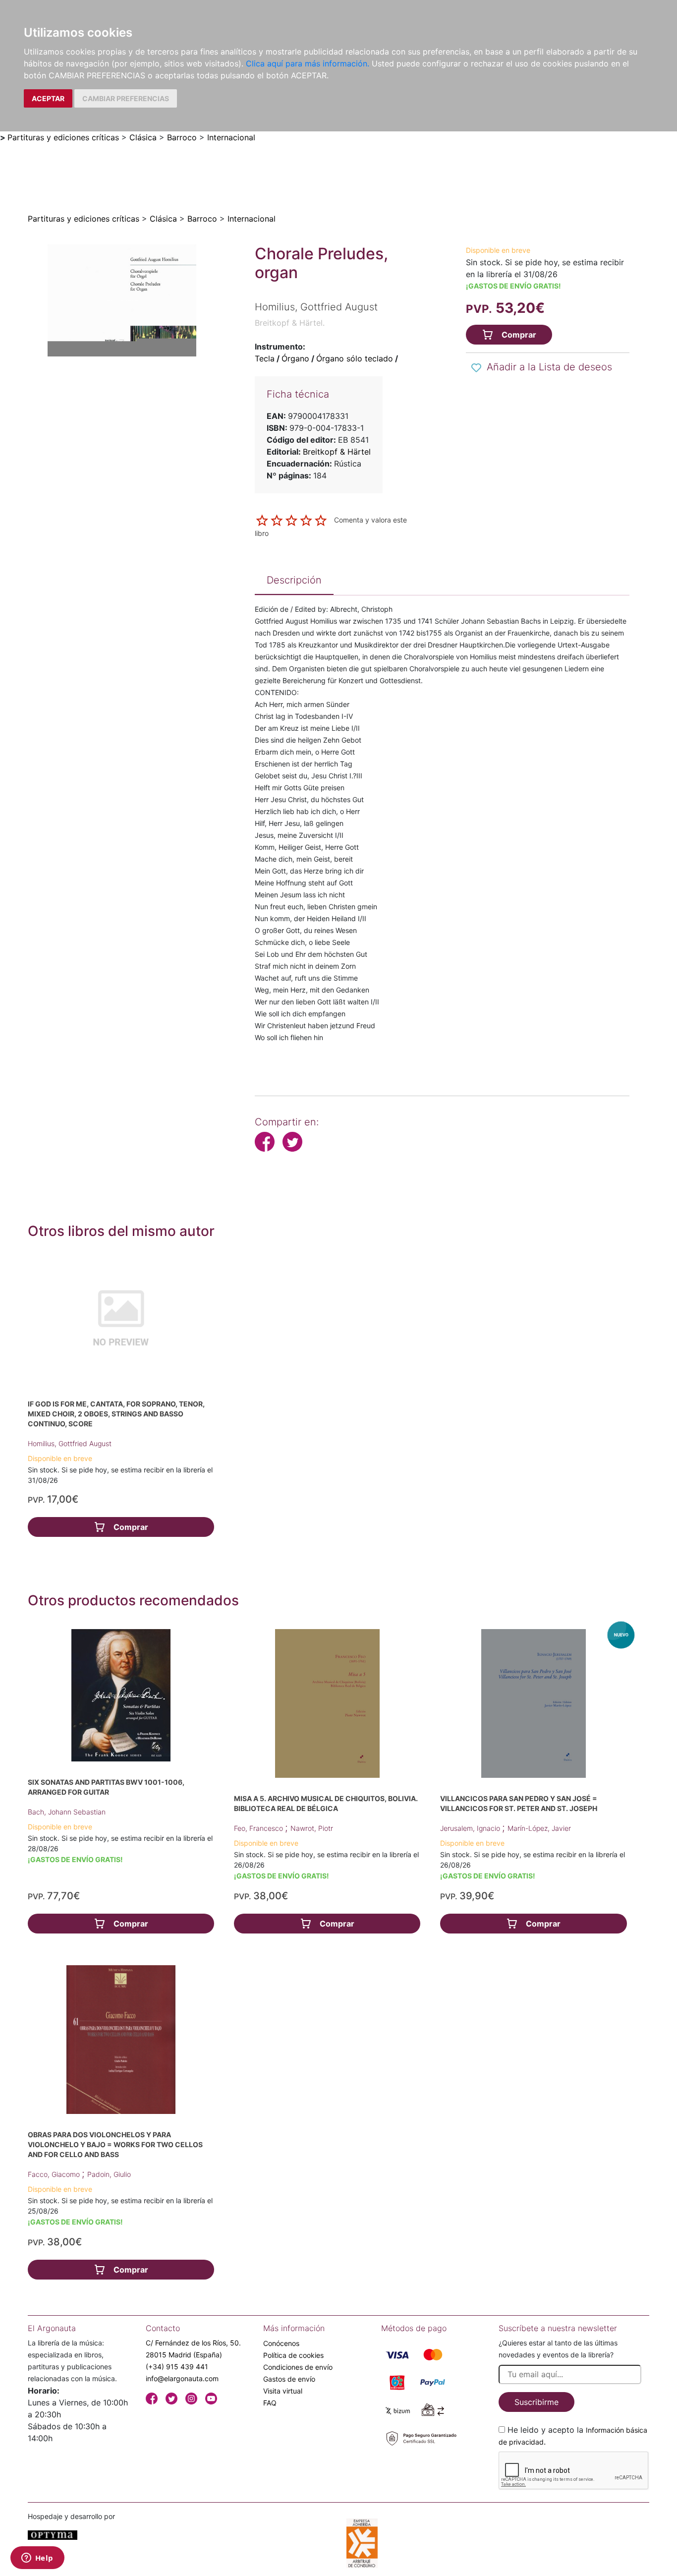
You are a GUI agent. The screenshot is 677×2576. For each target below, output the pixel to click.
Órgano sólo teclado (355, 358)
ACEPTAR (48, 98)
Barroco (182, 137)
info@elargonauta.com (182, 2378)
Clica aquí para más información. (308, 63)
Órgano (295, 358)
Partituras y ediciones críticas (63, 137)
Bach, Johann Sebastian (67, 1812)
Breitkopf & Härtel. (290, 323)
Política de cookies (293, 2355)
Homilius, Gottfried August (70, 1443)
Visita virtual (283, 2391)
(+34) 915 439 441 (177, 2367)
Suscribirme (536, 2402)
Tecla (265, 358)
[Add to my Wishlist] (476, 368)
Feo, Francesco (259, 1828)
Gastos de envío (289, 2379)
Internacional (231, 137)
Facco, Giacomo (55, 2174)
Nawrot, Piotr (312, 1828)
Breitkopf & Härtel (337, 452)
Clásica (143, 137)
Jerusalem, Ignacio (471, 1828)
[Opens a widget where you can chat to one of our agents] (37, 2559)
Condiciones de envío (298, 2367)
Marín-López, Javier (539, 1828)
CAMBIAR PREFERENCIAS (126, 98)
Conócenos (281, 2343)
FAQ (270, 2403)
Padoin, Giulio (109, 2174)
